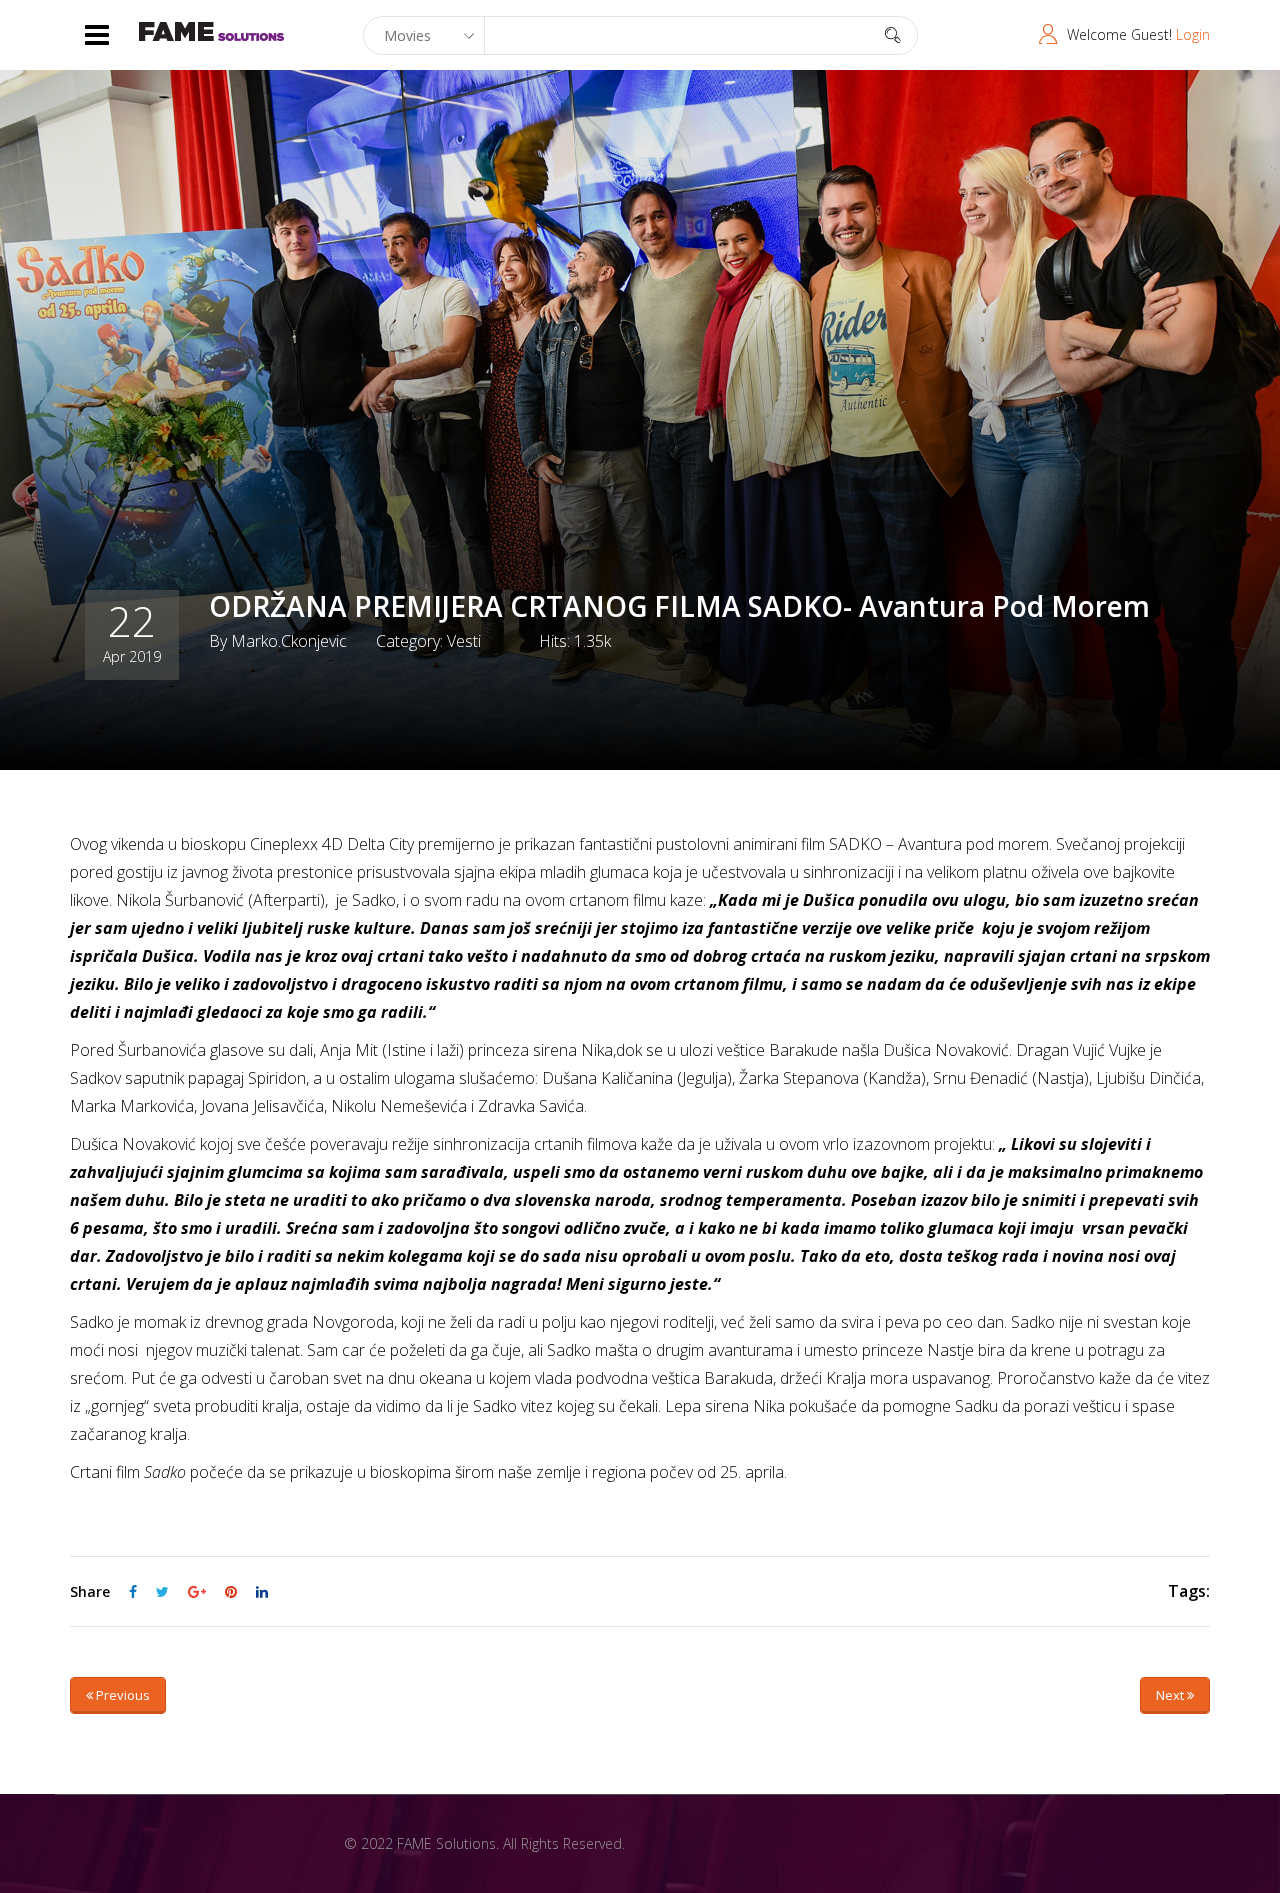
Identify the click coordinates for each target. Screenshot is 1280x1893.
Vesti (464, 641)
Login (1193, 34)
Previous (121, 1695)
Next (1171, 1695)
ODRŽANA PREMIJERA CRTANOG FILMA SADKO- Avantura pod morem (679, 606)
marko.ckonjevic (289, 641)
